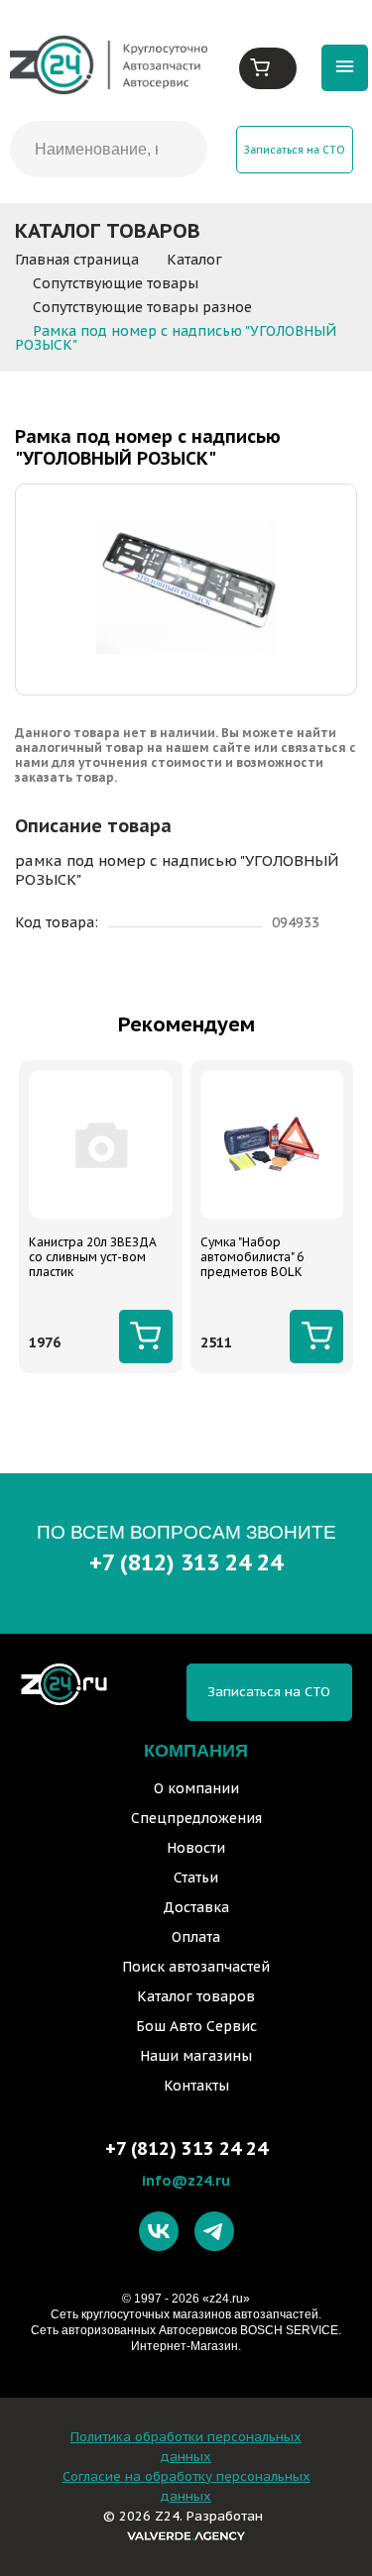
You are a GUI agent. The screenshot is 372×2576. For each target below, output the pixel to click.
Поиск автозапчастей (196, 1967)
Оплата (196, 1937)
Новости (196, 1848)
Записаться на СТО (295, 150)
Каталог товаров (196, 1996)
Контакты (196, 2086)
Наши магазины (196, 2056)
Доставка (196, 1907)
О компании (196, 1788)
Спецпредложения (196, 1818)
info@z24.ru (186, 2180)
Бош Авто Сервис (196, 2026)
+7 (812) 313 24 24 (186, 1562)
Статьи (196, 1878)
